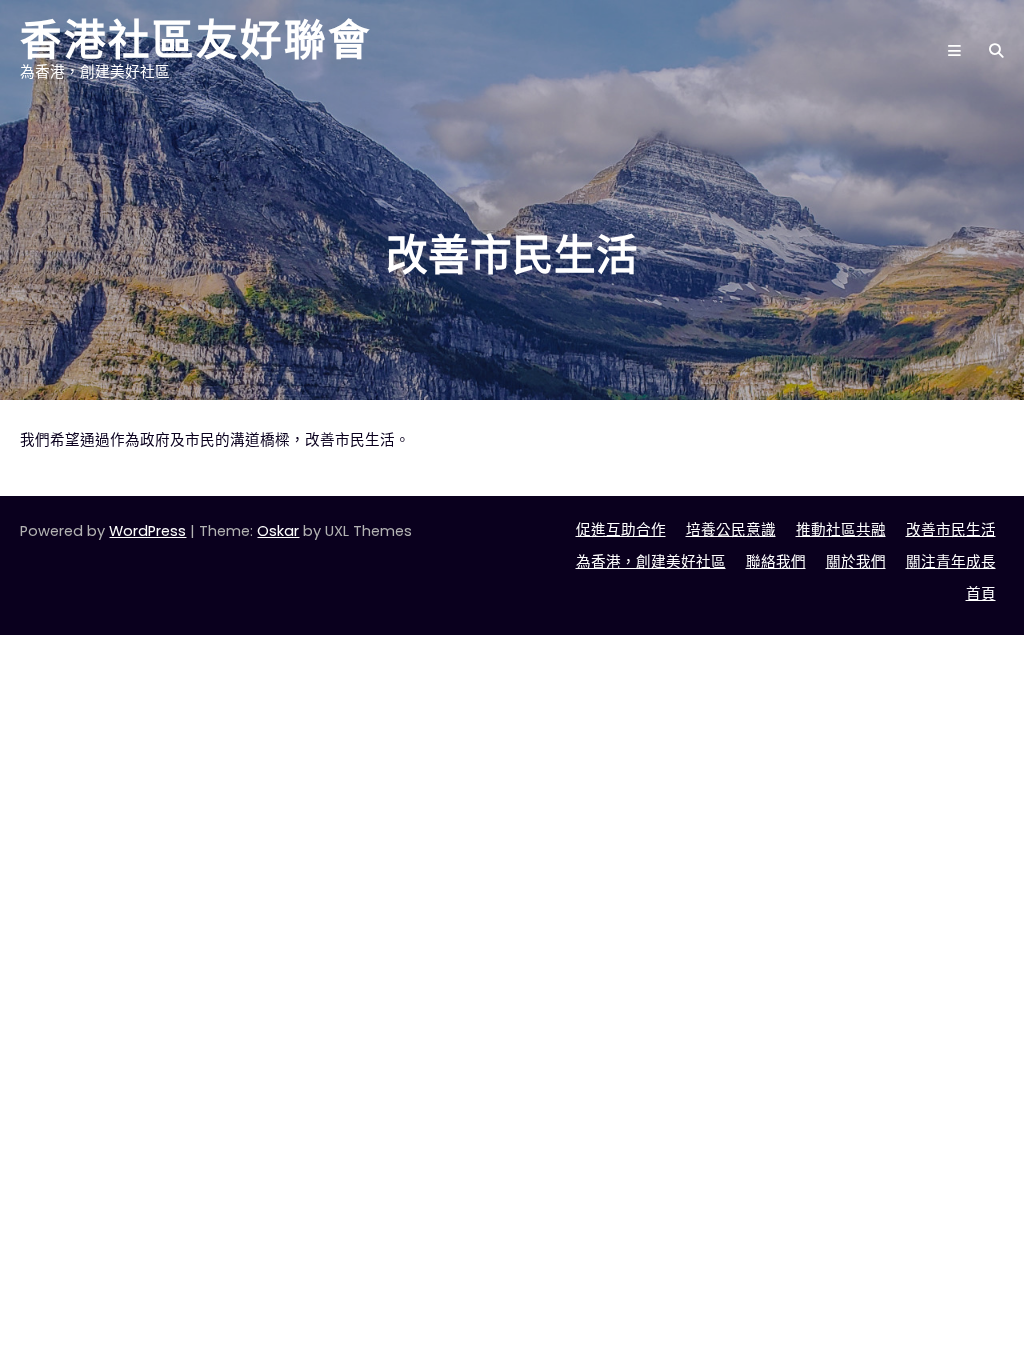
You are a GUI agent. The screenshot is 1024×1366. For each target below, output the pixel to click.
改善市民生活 (951, 530)
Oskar (278, 531)
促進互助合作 (621, 530)
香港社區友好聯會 (196, 40)
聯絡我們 (776, 562)
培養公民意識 (731, 530)
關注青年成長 (951, 562)
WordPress (147, 531)
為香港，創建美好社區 (651, 562)
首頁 (981, 594)
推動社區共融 (841, 530)
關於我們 (856, 562)
